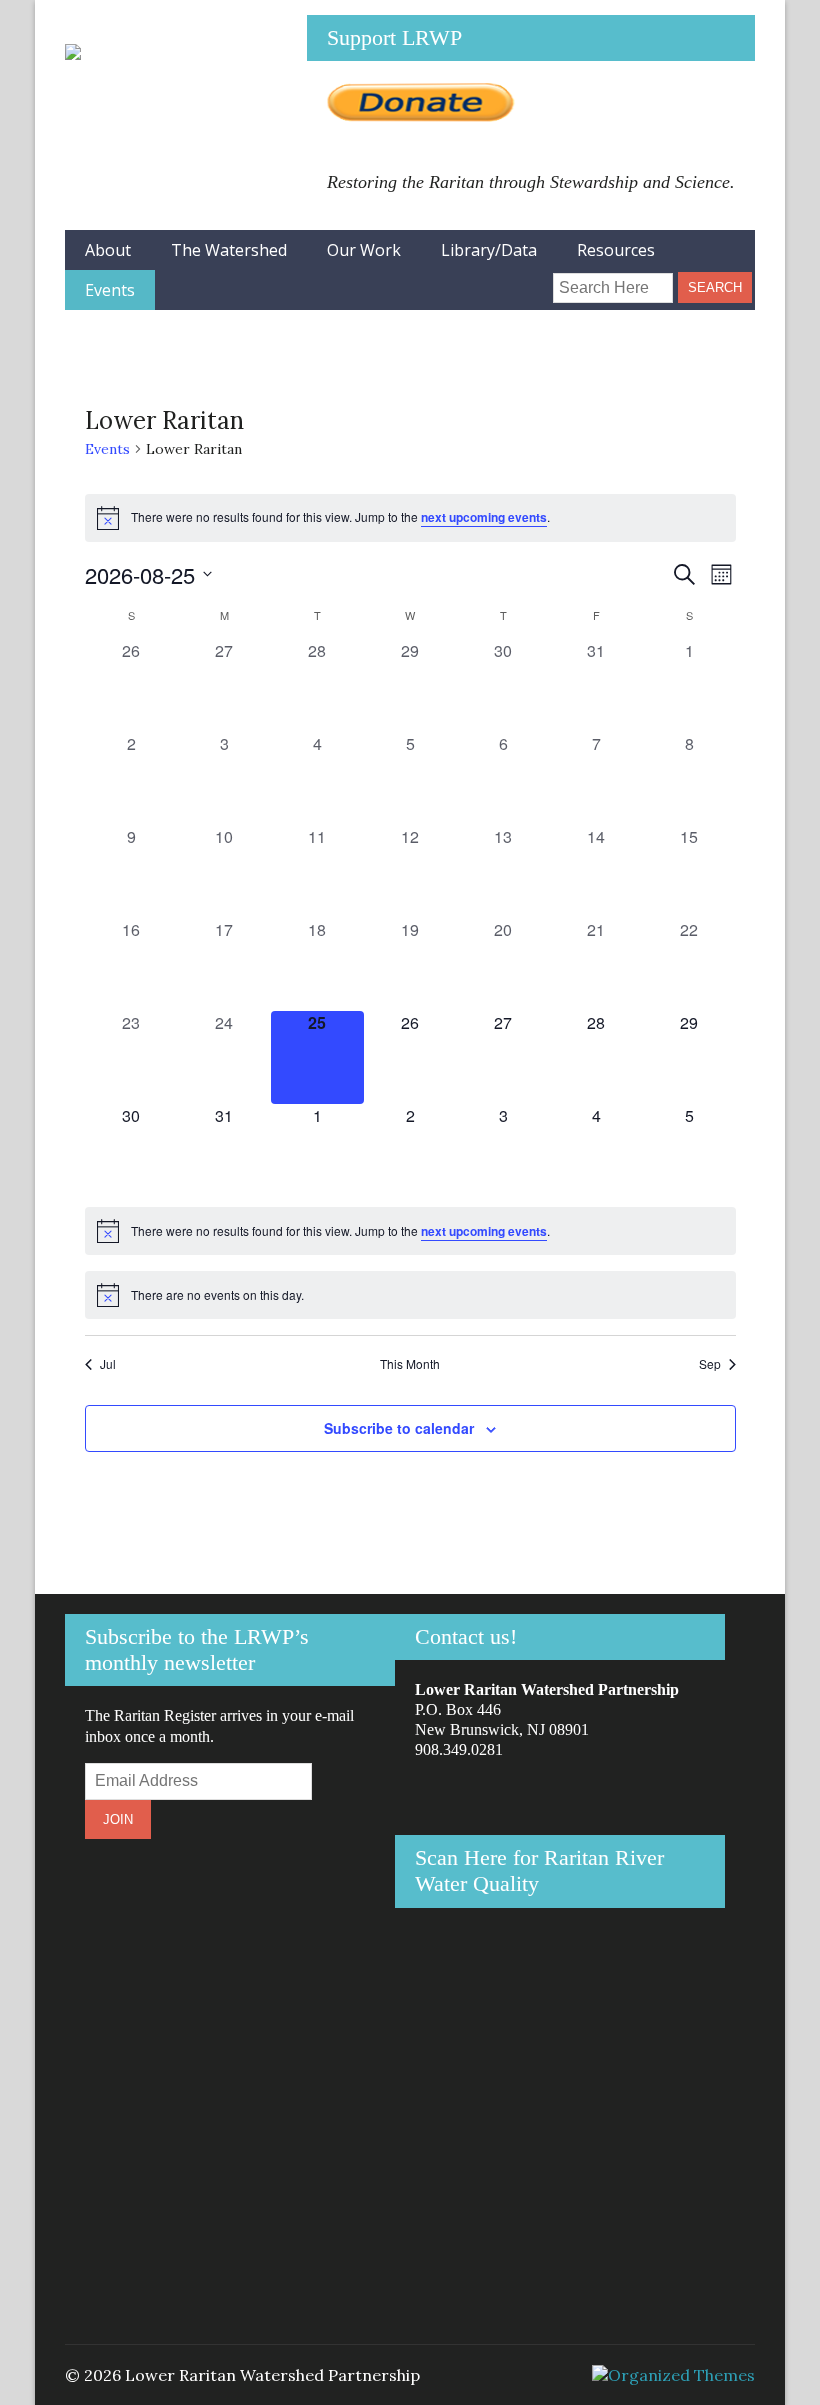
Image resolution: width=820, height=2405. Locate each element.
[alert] (410, 518)
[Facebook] (457, 280)
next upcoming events (484, 517)
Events (110, 290)
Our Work (364, 250)
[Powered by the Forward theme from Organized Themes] (673, 2375)
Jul (108, 1364)
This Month (410, 1364)
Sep (710, 1364)
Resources (616, 250)
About (108, 250)
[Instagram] (490, 280)
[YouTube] (523, 280)
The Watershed (229, 250)
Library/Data (489, 250)
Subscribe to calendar (399, 1428)
